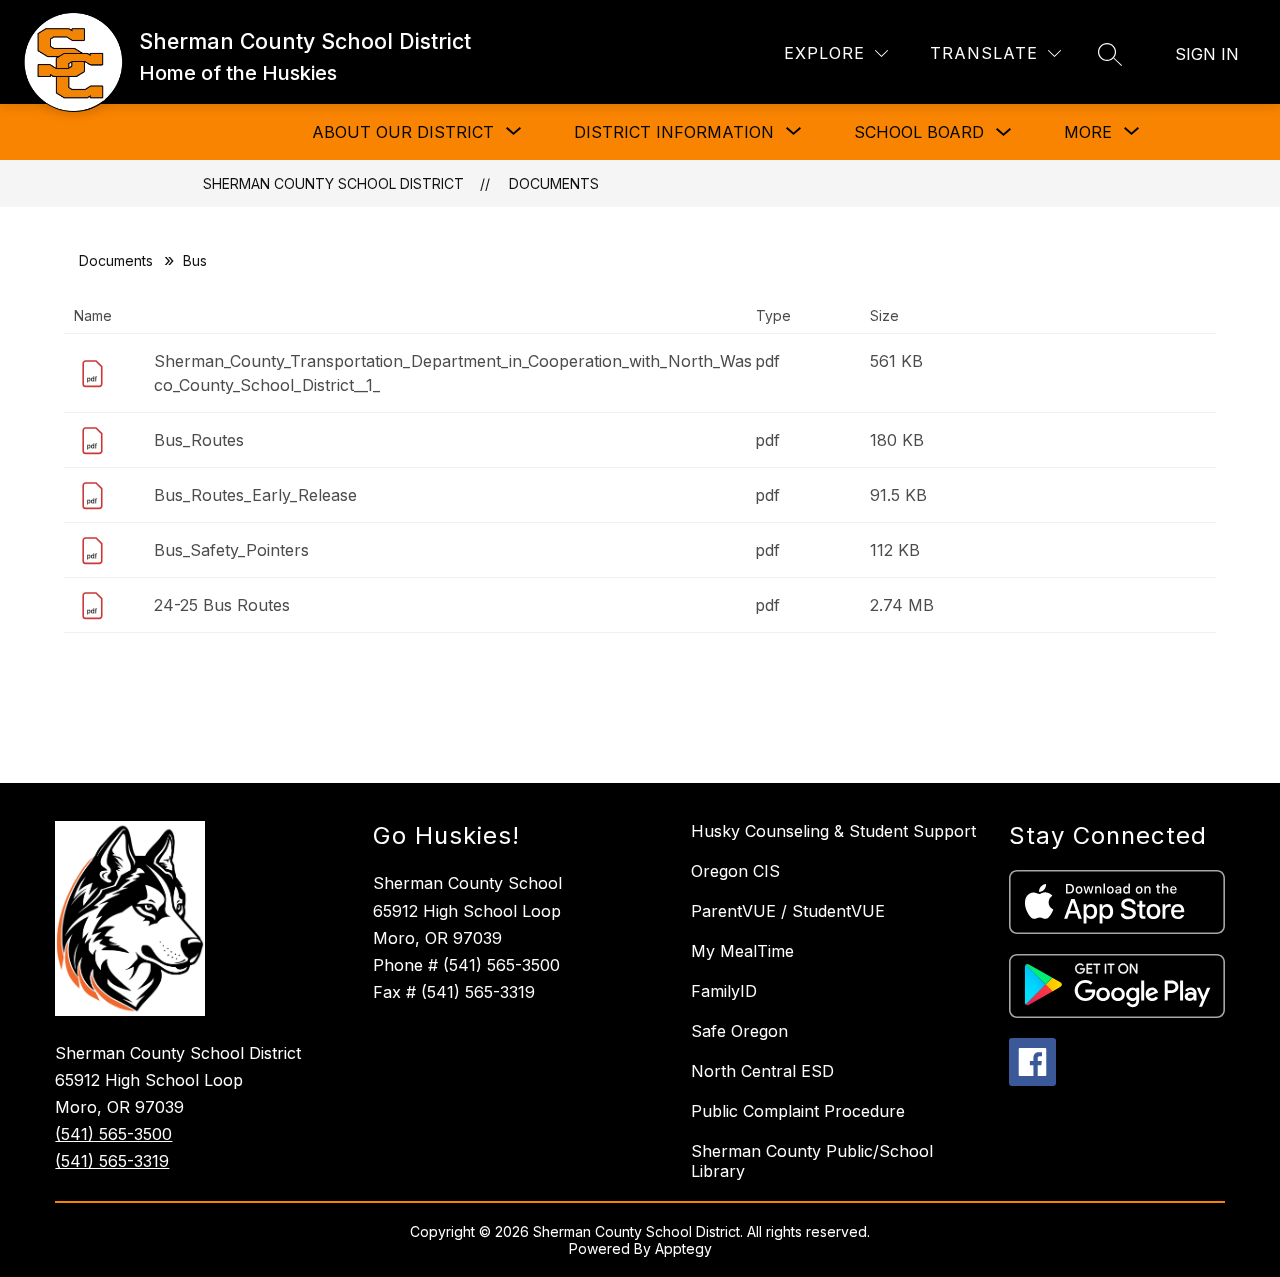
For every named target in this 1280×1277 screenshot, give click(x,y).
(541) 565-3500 (113, 1134)
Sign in (1207, 54)
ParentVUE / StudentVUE (788, 911)
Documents (554, 183)
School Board (919, 132)
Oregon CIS (735, 871)
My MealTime (742, 951)
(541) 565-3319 (112, 1161)
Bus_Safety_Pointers (231, 550)
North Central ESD (762, 1071)
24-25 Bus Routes (222, 605)
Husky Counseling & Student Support (833, 831)
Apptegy (683, 1248)
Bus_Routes (199, 440)
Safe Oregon (739, 1031)
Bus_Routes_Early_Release (255, 495)
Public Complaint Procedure (798, 1111)
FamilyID (724, 991)
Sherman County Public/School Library (812, 1161)
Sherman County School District (333, 183)
